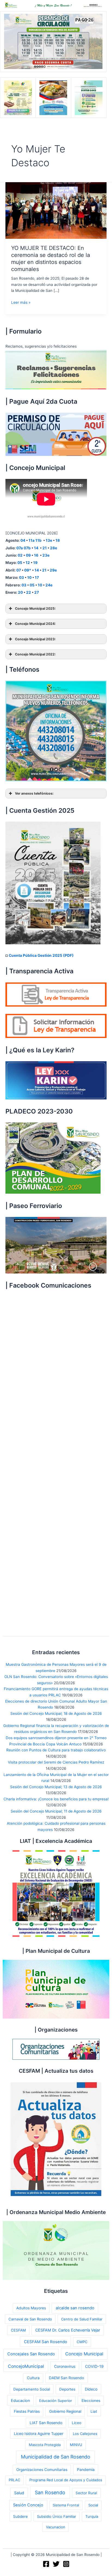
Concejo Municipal (84, 2354)
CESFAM (18, 2330)
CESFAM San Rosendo (46, 2342)
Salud (19, 2493)
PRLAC (14, 2480)
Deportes (67, 2389)
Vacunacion (56, 2527)
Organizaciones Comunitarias (42, 2470)
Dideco (91, 2389)
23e (46, 555)
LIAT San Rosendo (46, 2423)
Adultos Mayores (31, 2308)
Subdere (20, 2516)
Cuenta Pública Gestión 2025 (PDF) (41, 955)
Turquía (92, 2516)
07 (19, 570)
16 (37, 555)
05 (20, 563)
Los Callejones (85, 2434)
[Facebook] (46, 2564)
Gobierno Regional (65, 2411)
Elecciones (91, 2401)
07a (20, 548)
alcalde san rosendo (75, 2308)
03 (21, 577)
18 (58, 540)
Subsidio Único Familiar (57, 2516)
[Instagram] (66, 2564)
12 (28, 563)
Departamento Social (32, 2389)
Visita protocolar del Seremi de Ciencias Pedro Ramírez (56, 1762)
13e (49, 540)
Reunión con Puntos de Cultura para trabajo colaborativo (56, 1750)
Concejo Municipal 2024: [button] (35, 624)
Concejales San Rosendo (31, 2354)
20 (20, 592)
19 (35, 563)
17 (37, 577)
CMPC (82, 2342)
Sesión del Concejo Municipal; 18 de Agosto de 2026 (56, 1713)
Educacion (20, 2400)
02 (20, 555)
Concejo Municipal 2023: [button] (35, 639)
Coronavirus (65, 2366)
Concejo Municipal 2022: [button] (35, 654)
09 (28, 555)
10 (29, 577)
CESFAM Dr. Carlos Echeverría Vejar (68, 2330)
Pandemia (86, 2469)
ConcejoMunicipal (26, 2366)
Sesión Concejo (28, 2505)
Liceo (77, 2423)
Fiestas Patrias (27, 2411)
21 (45, 548)
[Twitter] (56, 2564)
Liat (94, 2411)
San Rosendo (50, 2492)
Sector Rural (86, 2493)
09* (28, 570)
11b (38, 540)
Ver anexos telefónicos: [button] (34, 793)
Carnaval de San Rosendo (30, 2319)
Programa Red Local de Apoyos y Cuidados (66, 2480)
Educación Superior (56, 2401)
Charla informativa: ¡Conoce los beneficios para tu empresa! (56, 1799)
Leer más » (21, 303)
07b (27, 548)
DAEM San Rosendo (66, 2378)
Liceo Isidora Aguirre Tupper (39, 2434)
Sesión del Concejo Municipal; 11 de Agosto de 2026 (56, 1811)
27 (37, 592)
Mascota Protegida (45, 2445)
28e (54, 548)
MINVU (76, 2445)
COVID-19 (94, 2366)
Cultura (33, 2378)
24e (49, 585)
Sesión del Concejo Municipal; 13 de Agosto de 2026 (56, 1787)
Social (93, 2505)
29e (53, 570)
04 (23, 540)
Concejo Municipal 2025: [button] (35, 608)
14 (36, 548)
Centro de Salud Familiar (82, 2319)
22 (29, 592)
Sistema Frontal (66, 2505)
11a (32, 540)
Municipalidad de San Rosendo (56, 2457)
